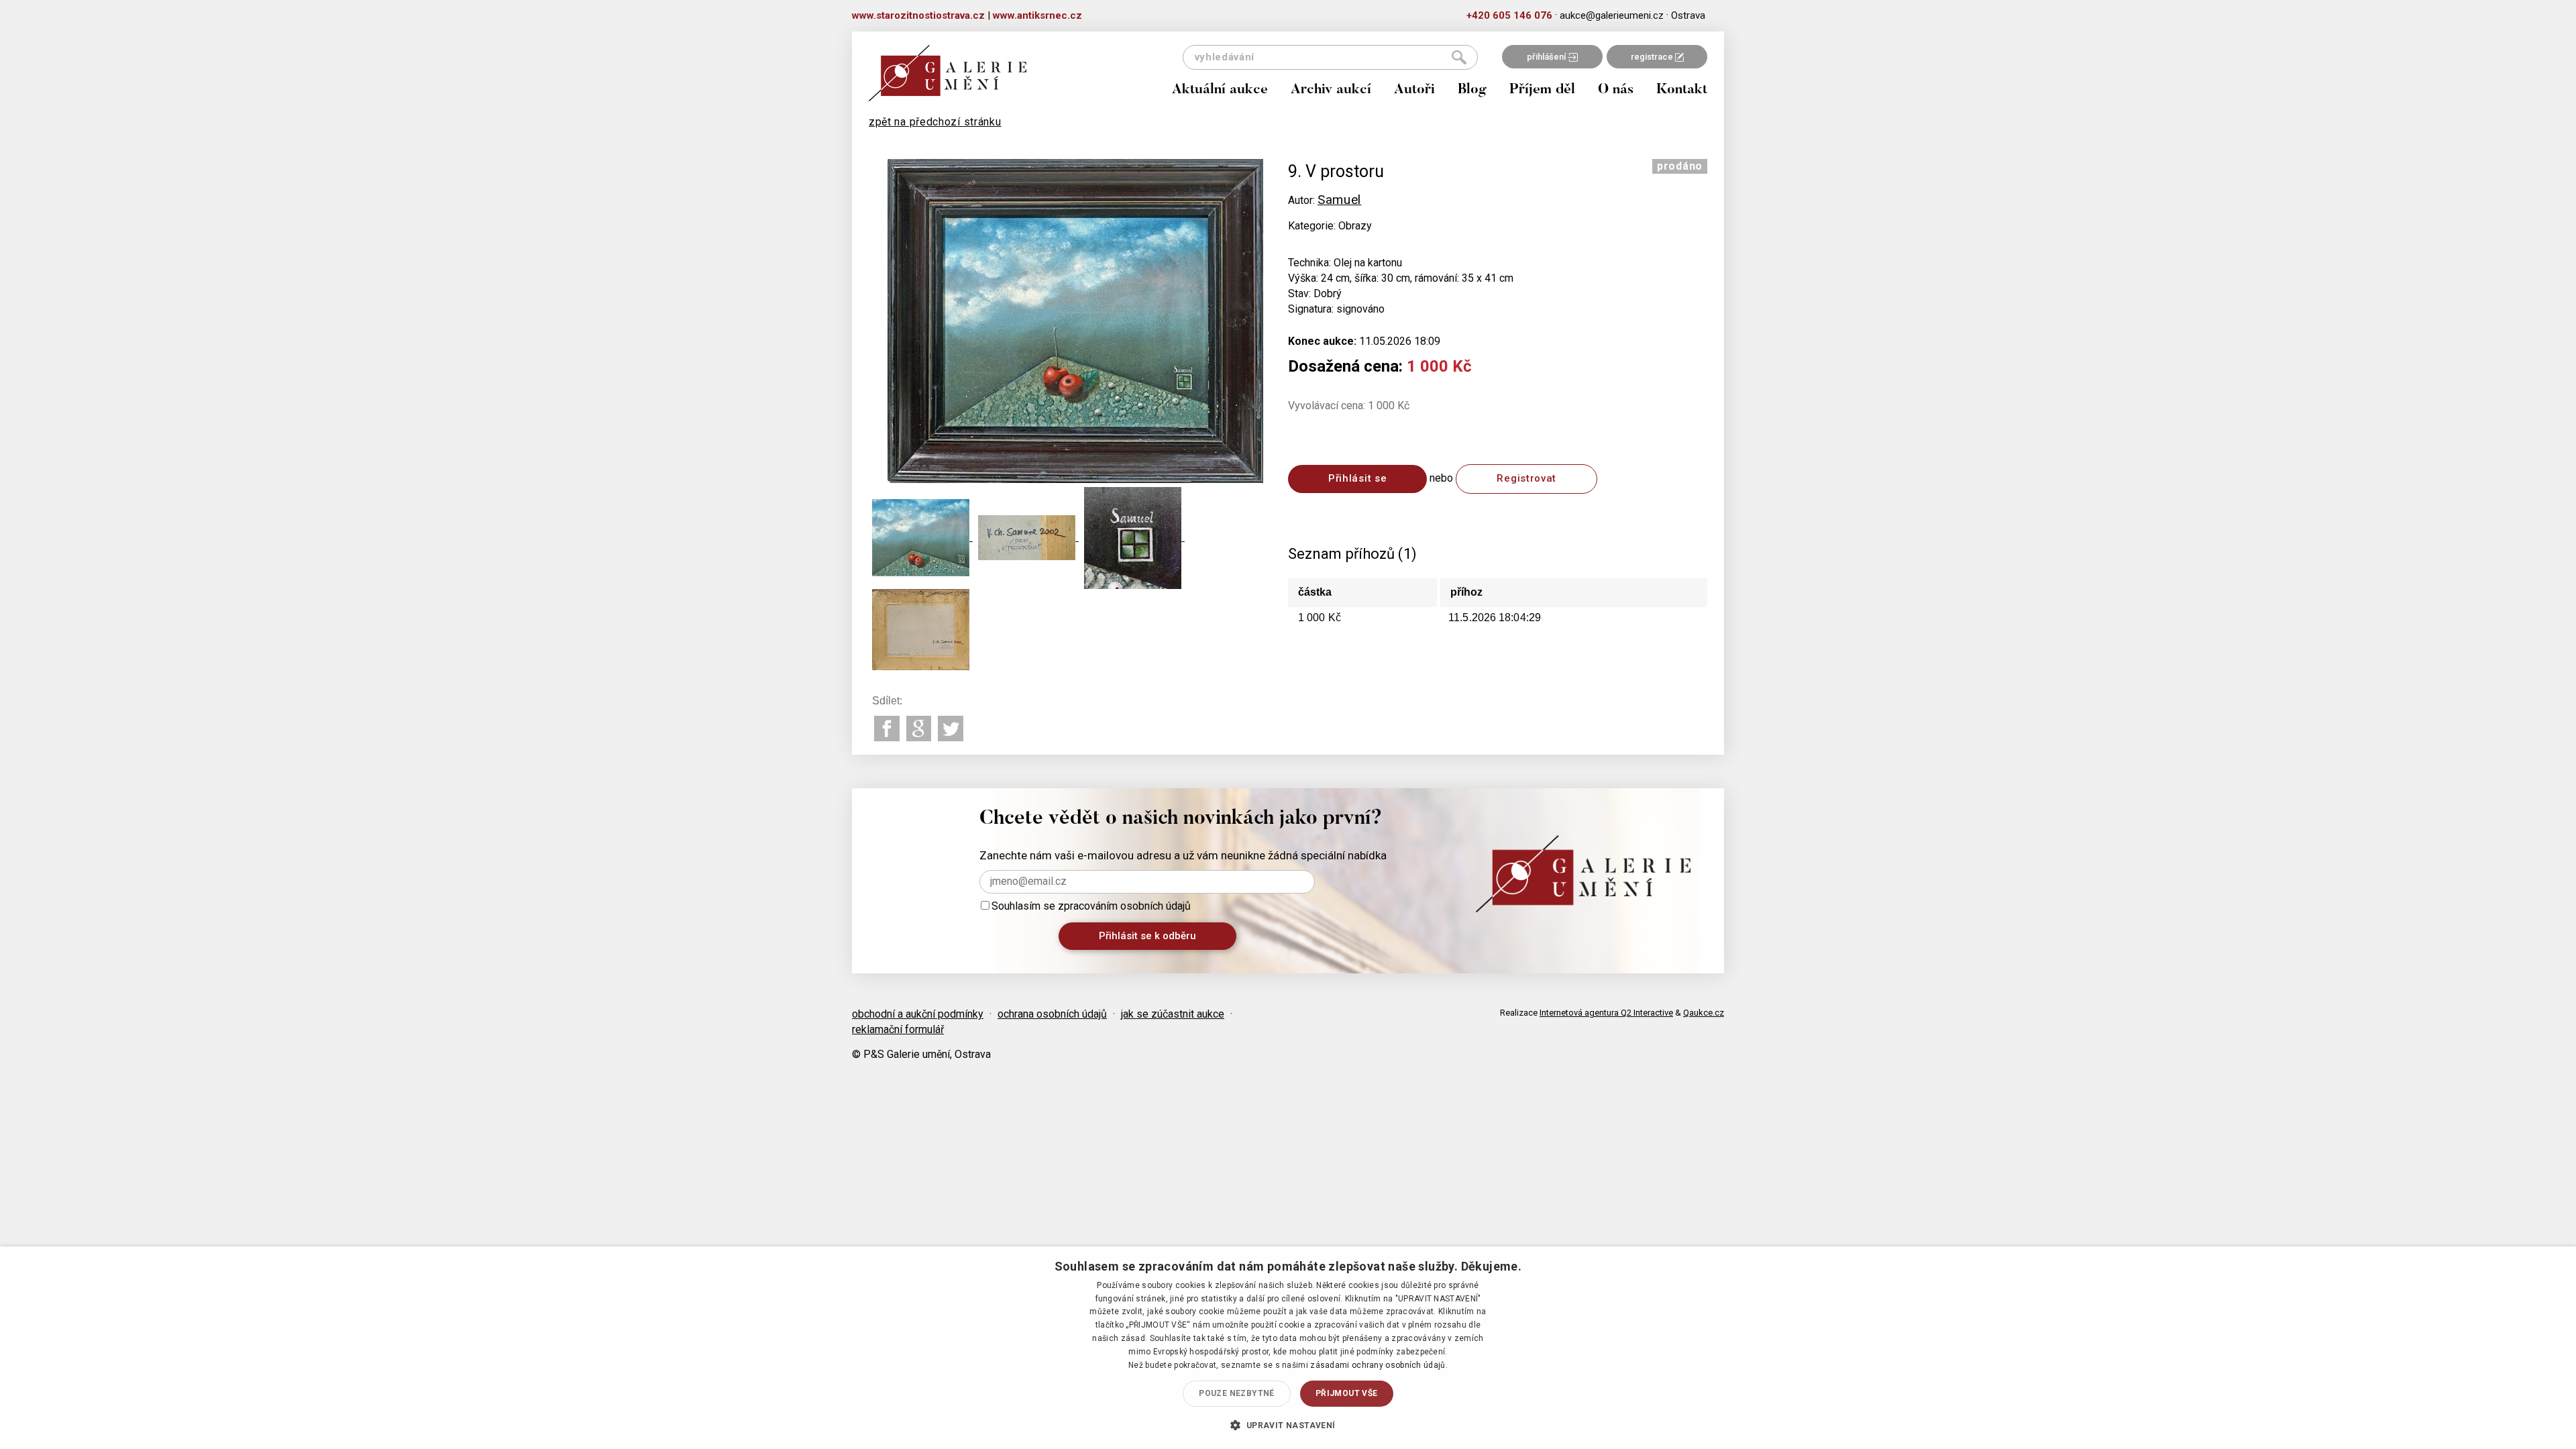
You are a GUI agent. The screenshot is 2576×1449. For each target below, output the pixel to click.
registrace (1653, 57)
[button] (1288, 1425)
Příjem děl (1542, 90)
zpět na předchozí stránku (935, 122)
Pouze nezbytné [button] (1237, 1393)
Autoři (1414, 90)
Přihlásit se (1357, 478)
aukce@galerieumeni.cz (1612, 15)
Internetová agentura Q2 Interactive (1606, 1013)
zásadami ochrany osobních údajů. (1379, 1365)
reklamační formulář (898, 1029)
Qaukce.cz (1704, 1013)
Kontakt (1682, 90)
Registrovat (1526, 478)
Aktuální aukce (1220, 90)
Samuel (1339, 200)
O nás (1616, 90)
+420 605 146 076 (1509, 15)
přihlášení (1547, 57)
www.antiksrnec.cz (1037, 15)
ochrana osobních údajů (1052, 1014)
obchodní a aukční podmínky (918, 1014)
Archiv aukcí (1331, 90)
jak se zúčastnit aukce (1173, 1014)
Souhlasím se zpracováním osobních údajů (1091, 906)
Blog (1472, 90)
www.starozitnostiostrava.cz (918, 15)
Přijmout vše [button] (1347, 1393)
